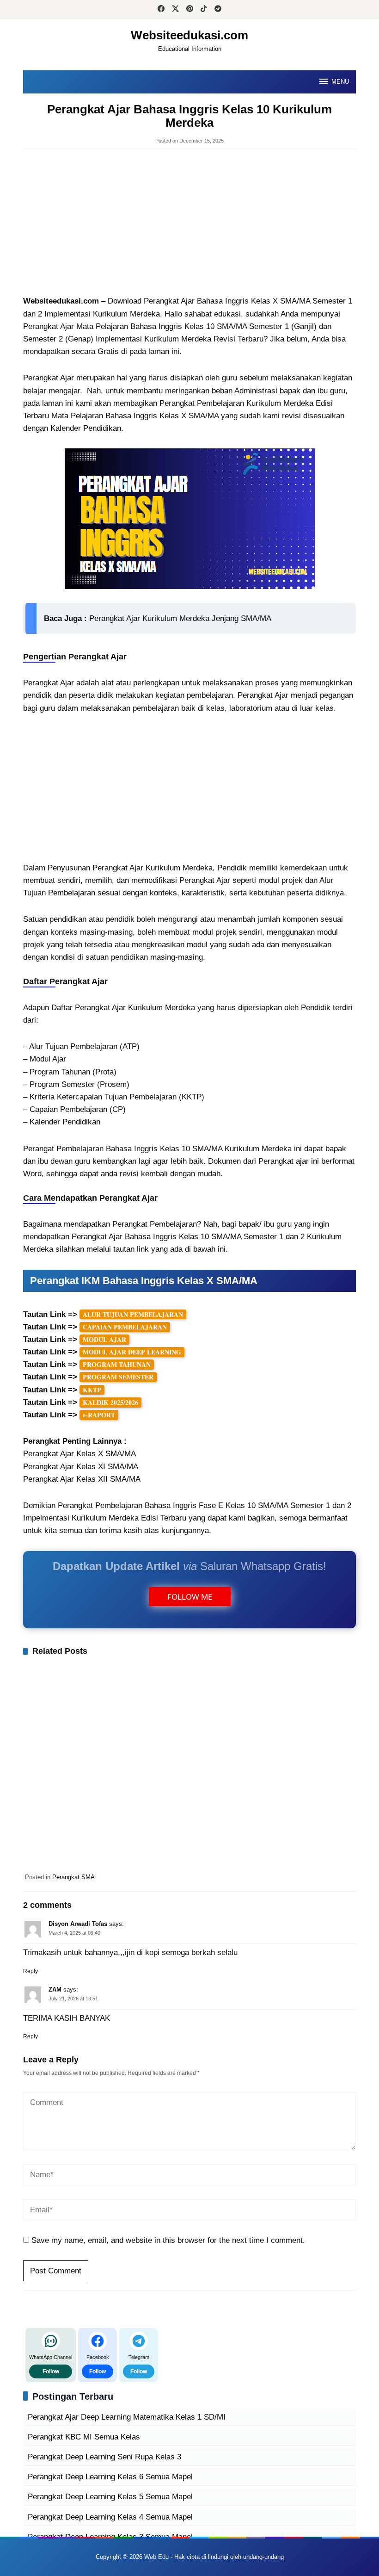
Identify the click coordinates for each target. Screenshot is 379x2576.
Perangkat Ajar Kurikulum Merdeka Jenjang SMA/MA (180, 618)
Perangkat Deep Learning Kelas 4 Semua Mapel (110, 2517)
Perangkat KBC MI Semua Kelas (84, 2437)
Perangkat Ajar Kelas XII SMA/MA (82, 1479)
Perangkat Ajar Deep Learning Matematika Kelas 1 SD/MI (127, 2417)
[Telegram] (218, 10)
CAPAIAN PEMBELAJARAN (125, 1327)
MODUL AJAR (104, 1339)
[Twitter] (175, 10)
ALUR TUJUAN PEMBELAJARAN (133, 1314)
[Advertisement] (189, 223)
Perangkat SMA (73, 1877)
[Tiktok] (204, 10)
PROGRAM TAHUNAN (117, 1364)
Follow (51, 2371)
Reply (31, 1971)
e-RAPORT (99, 1415)
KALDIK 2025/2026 (110, 1402)
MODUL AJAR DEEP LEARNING (132, 1352)
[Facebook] (161, 10)
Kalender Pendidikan (86, 428)
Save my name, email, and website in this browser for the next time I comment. (168, 2240)
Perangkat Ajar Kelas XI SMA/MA (81, 1467)
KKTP (92, 1390)
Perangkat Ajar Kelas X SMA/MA (79, 1454)
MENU (340, 82)
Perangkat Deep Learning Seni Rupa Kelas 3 (104, 2457)
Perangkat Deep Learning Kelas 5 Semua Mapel (110, 2497)
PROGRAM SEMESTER (118, 1377)
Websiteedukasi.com (189, 35)
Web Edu (156, 2557)
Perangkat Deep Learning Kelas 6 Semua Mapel (110, 2477)
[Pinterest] (190, 10)
